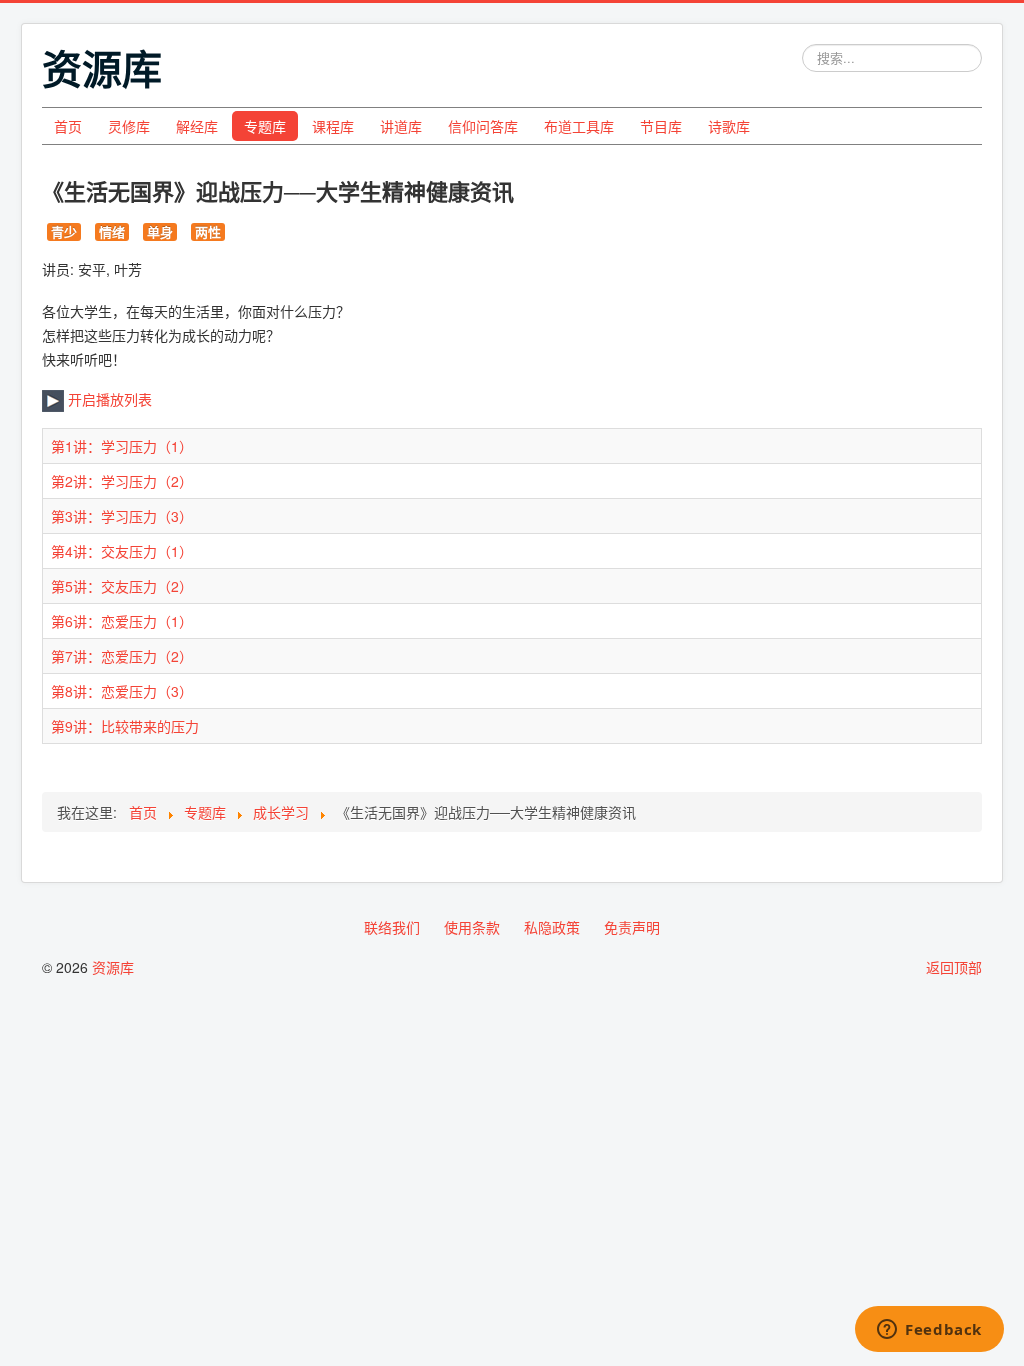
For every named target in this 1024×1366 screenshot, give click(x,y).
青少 (64, 232)
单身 (160, 232)
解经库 (197, 126)
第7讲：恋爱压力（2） (122, 656)
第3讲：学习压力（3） (122, 516)
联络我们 (392, 927)
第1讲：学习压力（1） (122, 446)
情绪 (112, 232)
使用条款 (472, 927)
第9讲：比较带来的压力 (125, 726)
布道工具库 (579, 126)
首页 (68, 126)
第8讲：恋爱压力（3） (122, 691)
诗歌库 (729, 126)
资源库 (113, 967)
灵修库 (129, 126)
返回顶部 (954, 967)
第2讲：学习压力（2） (122, 481)
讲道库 (401, 126)
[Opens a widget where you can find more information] (929, 1331)
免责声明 (632, 927)
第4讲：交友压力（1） (122, 551)
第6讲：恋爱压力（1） (122, 621)
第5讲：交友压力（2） (122, 586)
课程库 (333, 126)
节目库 (661, 126)
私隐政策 (552, 927)
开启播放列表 (108, 399)
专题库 (265, 126)
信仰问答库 (483, 126)
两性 (208, 232)
